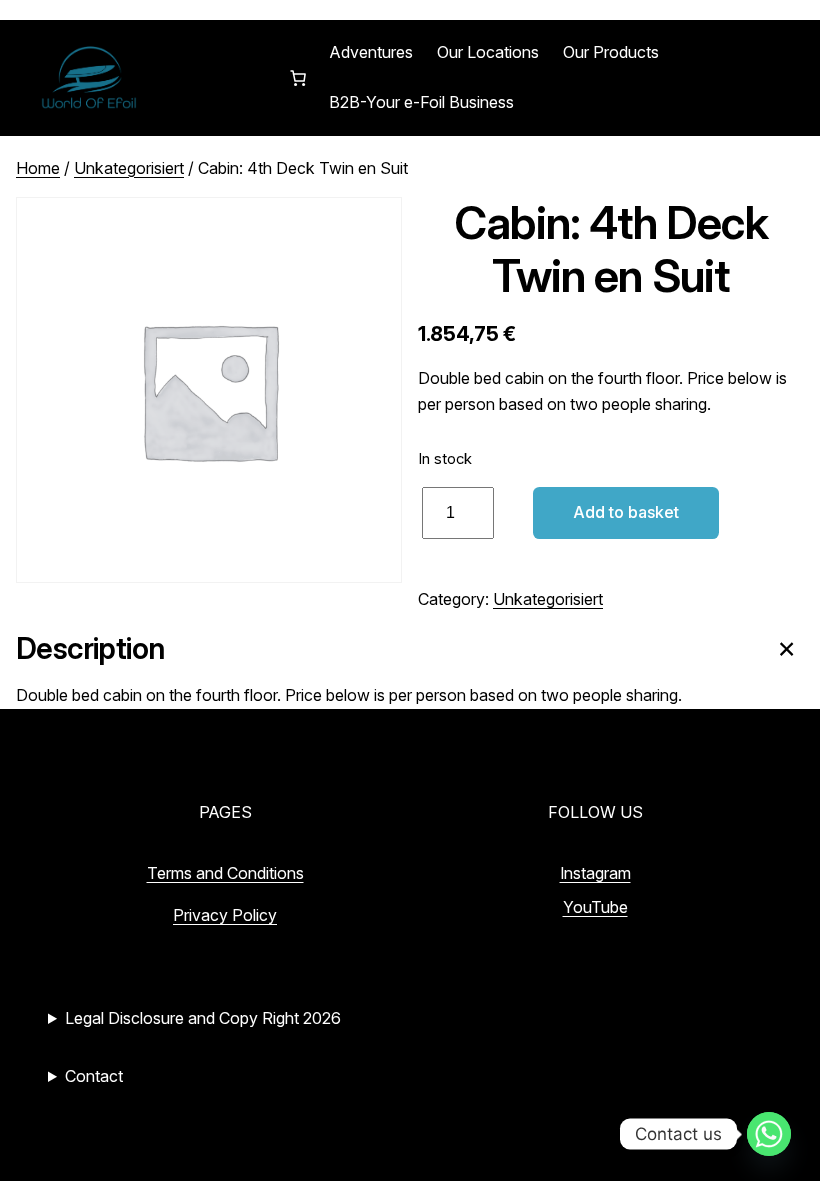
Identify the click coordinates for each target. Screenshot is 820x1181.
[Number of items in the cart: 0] (298, 78)
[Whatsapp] (769, 1134)
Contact (94, 1076)
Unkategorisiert (129, 168)
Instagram (595, 873)
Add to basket (626, 512)
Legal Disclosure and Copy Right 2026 (203, 1018)
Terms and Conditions (225, 873)
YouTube (595, 907)
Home (38, 168)
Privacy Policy (225, 915)
